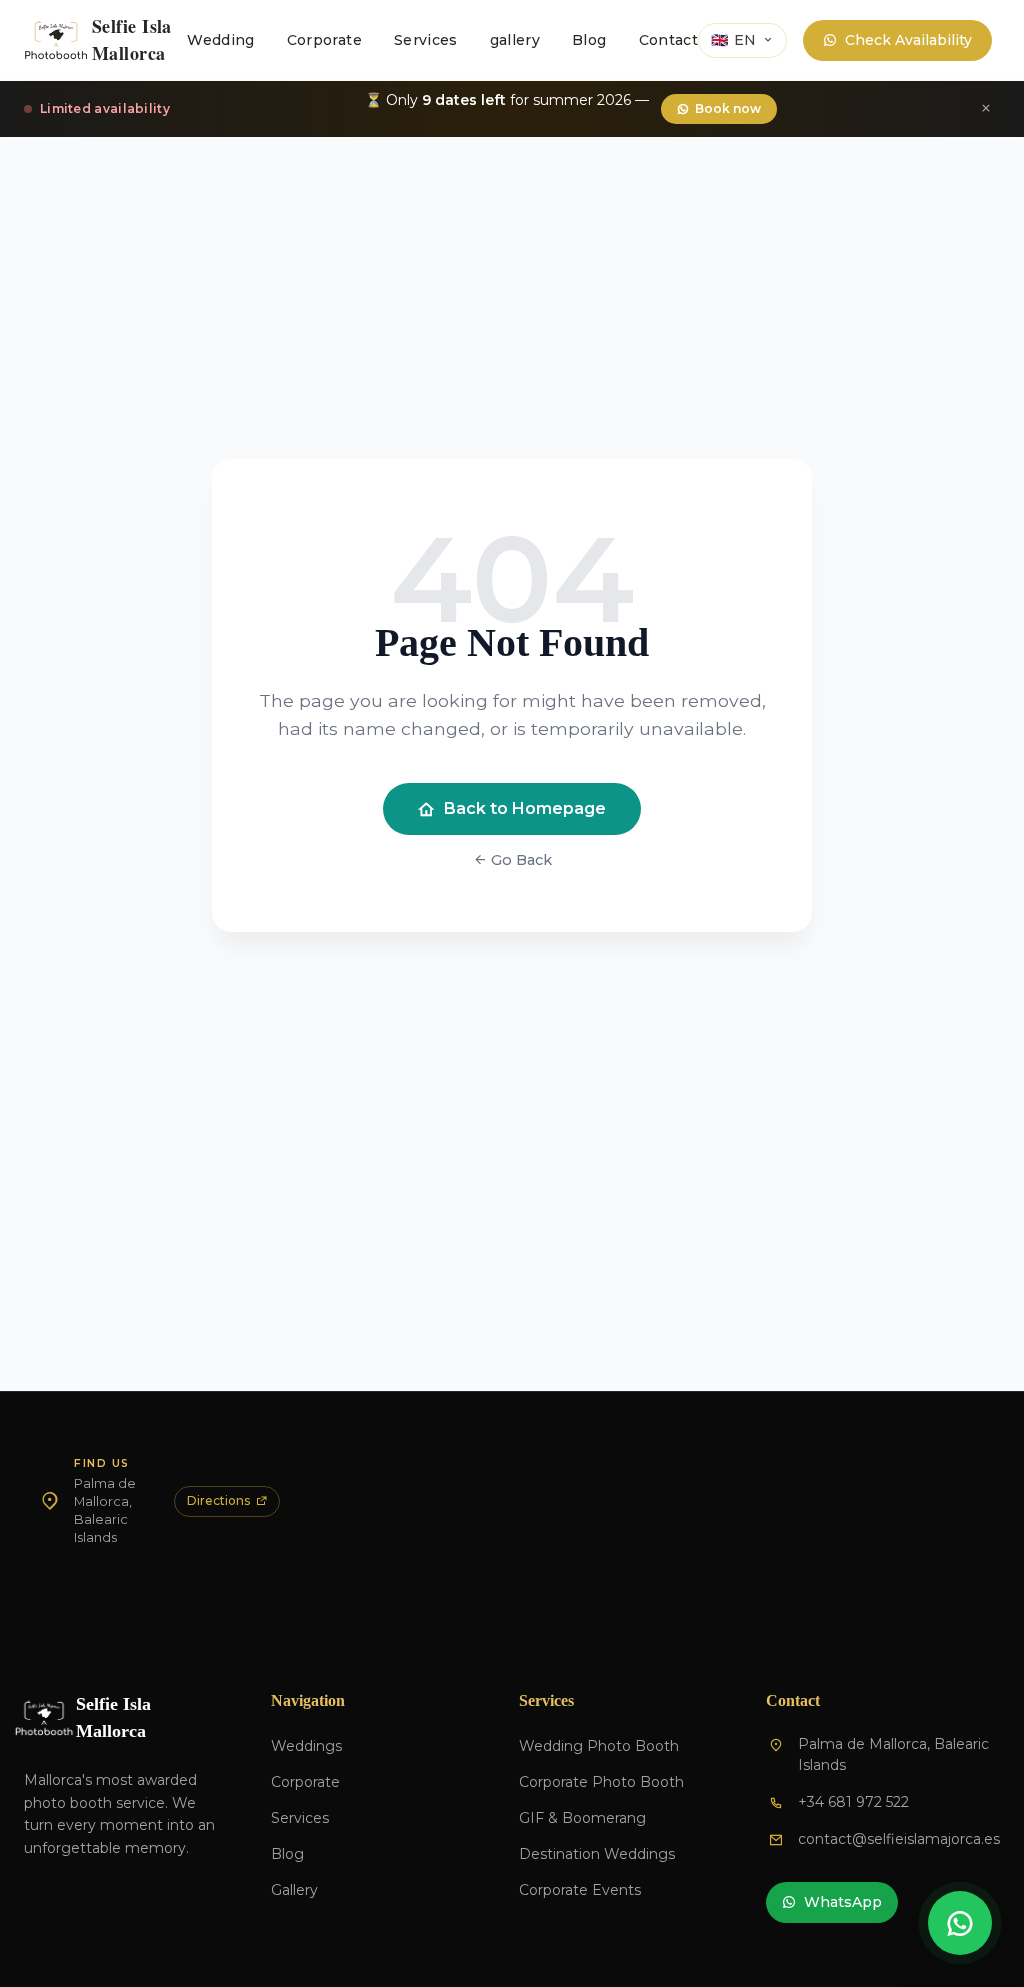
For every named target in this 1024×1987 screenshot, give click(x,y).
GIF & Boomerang (582, 1818)
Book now (728, 108)
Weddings (306, 1746)
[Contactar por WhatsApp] (960, 1923)
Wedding (220, 40)
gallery (515, 40)
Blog (589, 40)
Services (426, 40)
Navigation (308, 1700)
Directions (218, 1500)
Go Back (519, 860)
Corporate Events (580, 1890)
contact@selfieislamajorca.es (899, 1839)
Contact (668, 40)
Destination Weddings (597, 1854)
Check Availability (908, 40)
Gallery (294, 1890)
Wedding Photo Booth (599, 1746)
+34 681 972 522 (853, 1802)
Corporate (324, 40)
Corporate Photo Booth (601, 1782)
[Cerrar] (986, 109)
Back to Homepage (525, 808)
